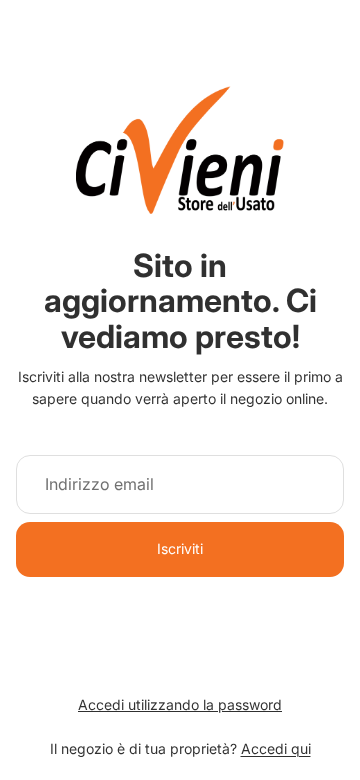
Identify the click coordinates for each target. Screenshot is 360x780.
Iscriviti (180, 548)
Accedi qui (276, 748)
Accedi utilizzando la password (180, 704)
